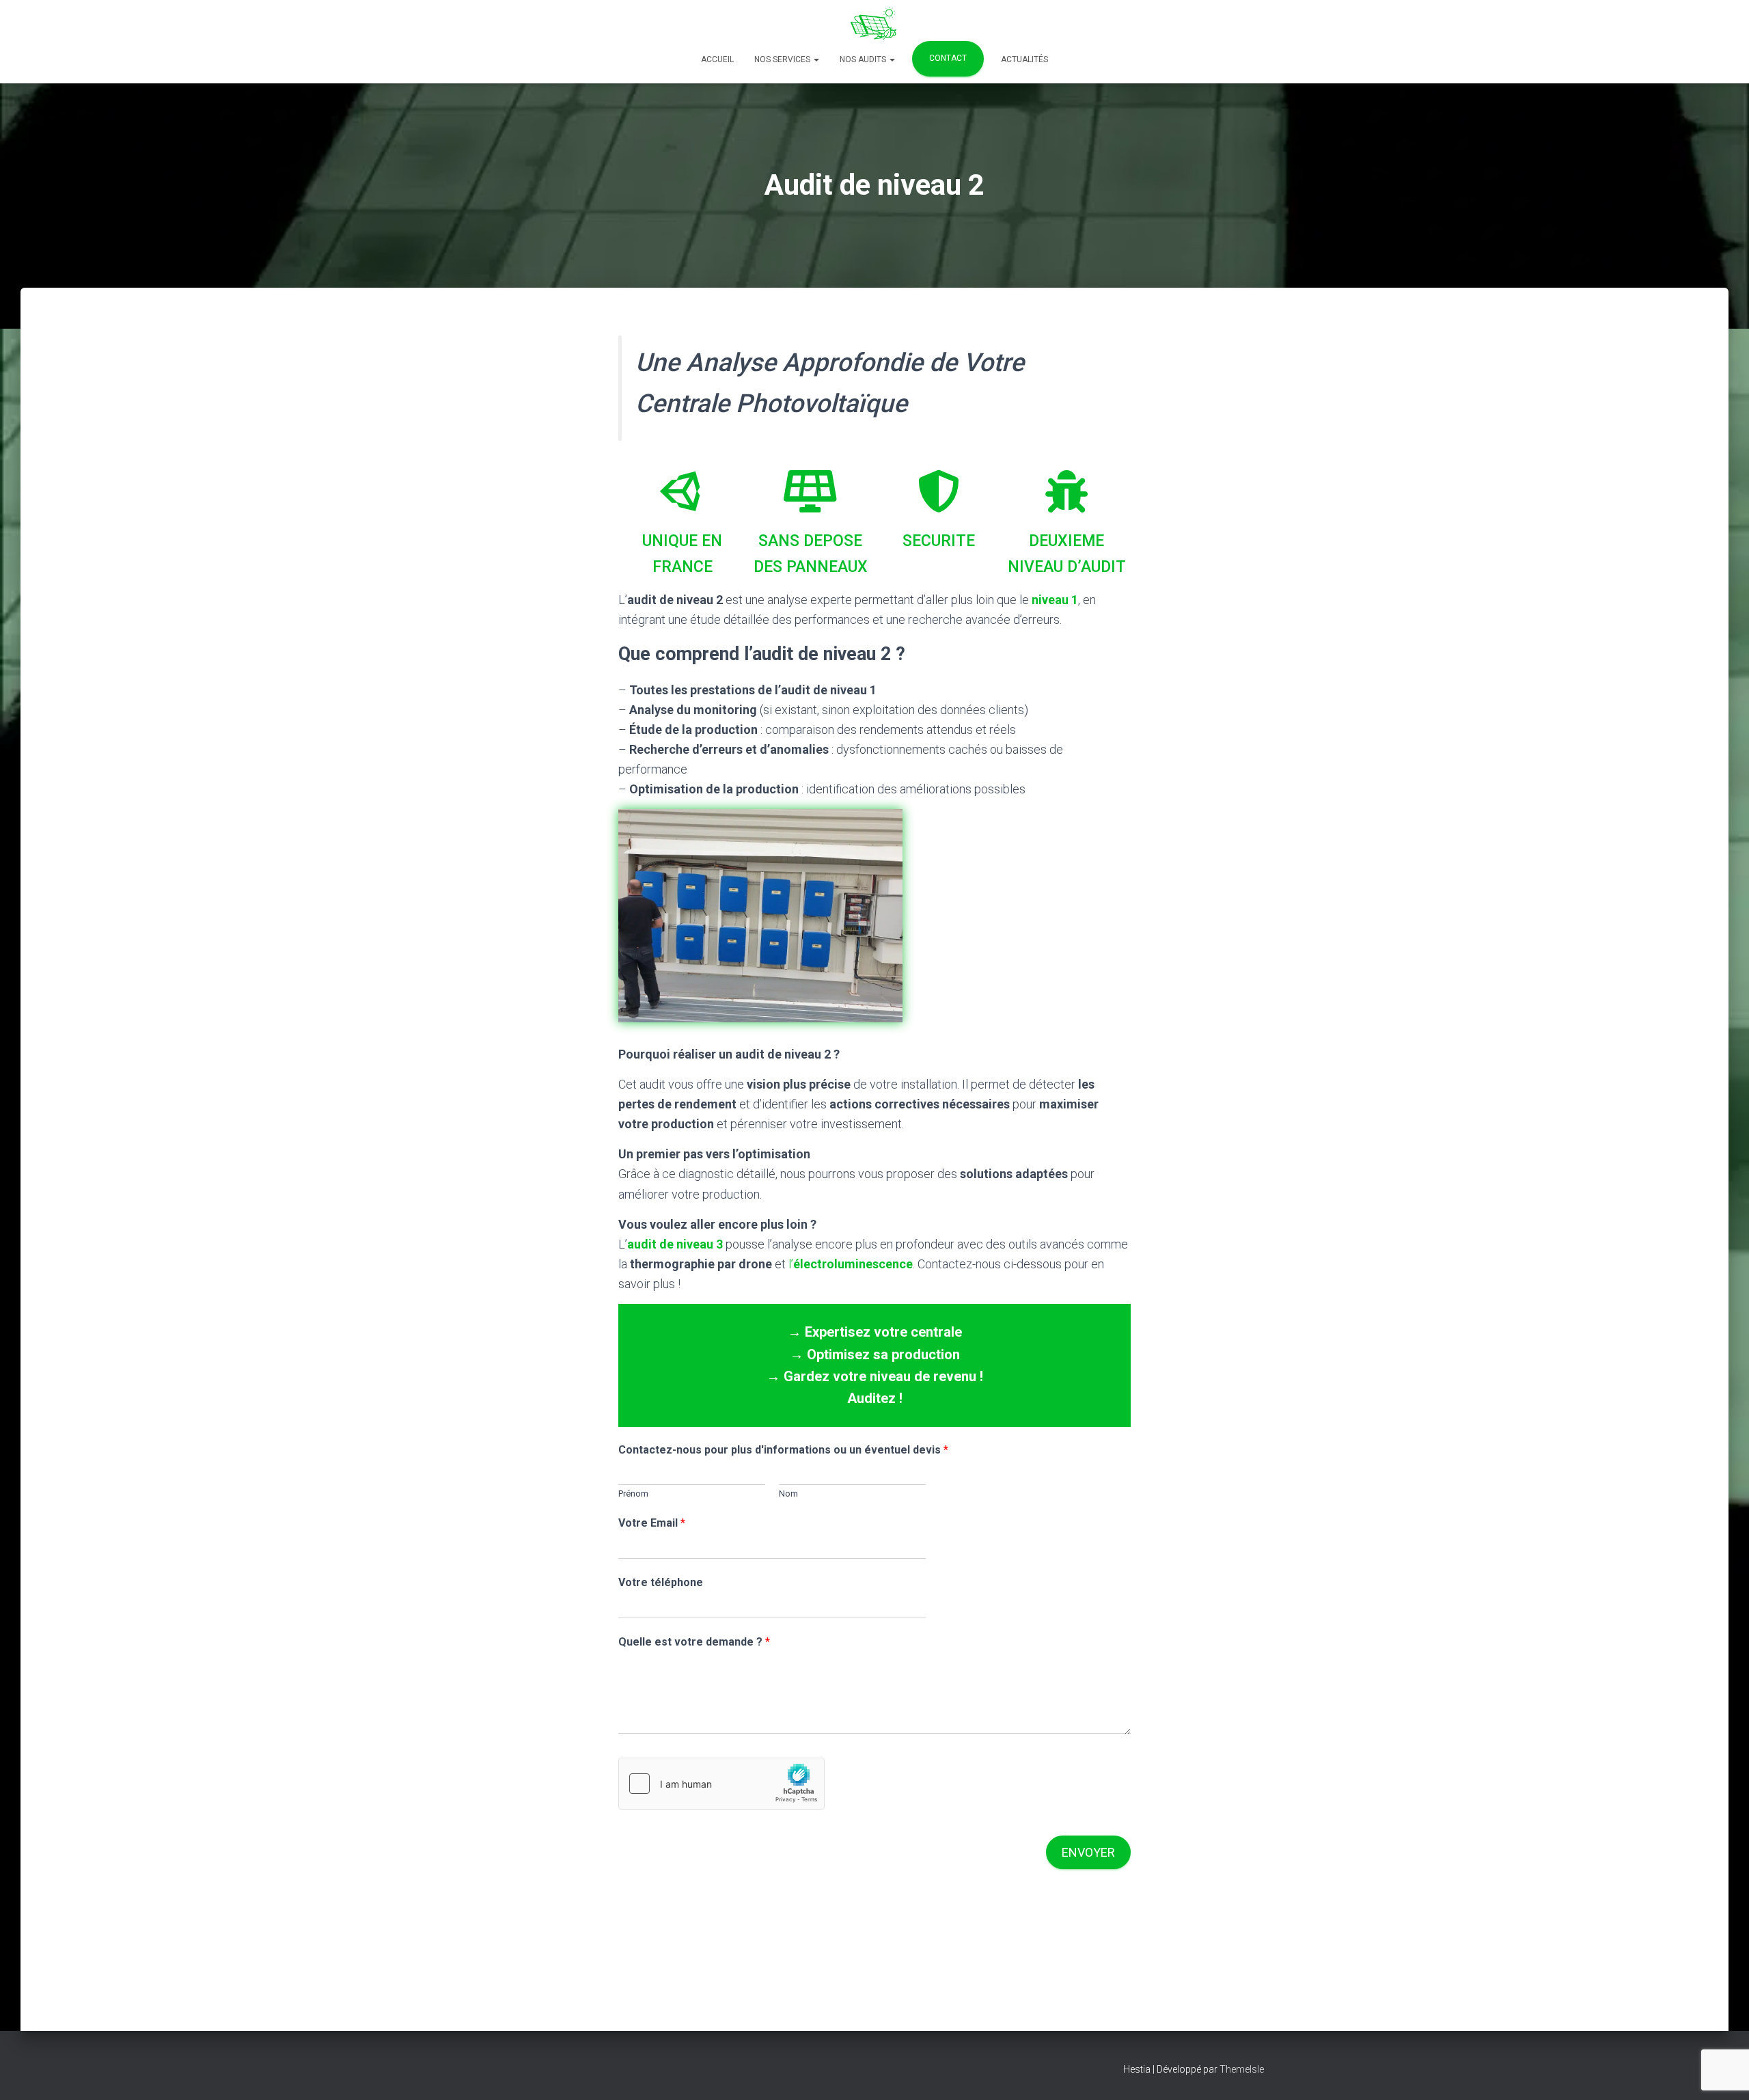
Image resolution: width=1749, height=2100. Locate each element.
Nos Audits (864, 59)
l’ (851, 1264)
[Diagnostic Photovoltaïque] (874, 24)
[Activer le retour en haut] (1722, 2073)
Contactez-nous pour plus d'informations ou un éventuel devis (783, 1450)
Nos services (783, 59)
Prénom (633, 1494)
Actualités (1024, 59)
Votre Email (652, 1523)
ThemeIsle (1242, 2069)
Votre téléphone (661, 1582)
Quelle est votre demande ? (694, 1642)
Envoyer (1088, 1852)
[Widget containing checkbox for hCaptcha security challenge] (721, 1784)
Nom (788, 1494)
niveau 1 (1055, 600)
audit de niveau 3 (675, 1244)
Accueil (717, 59)
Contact (948, 58)
